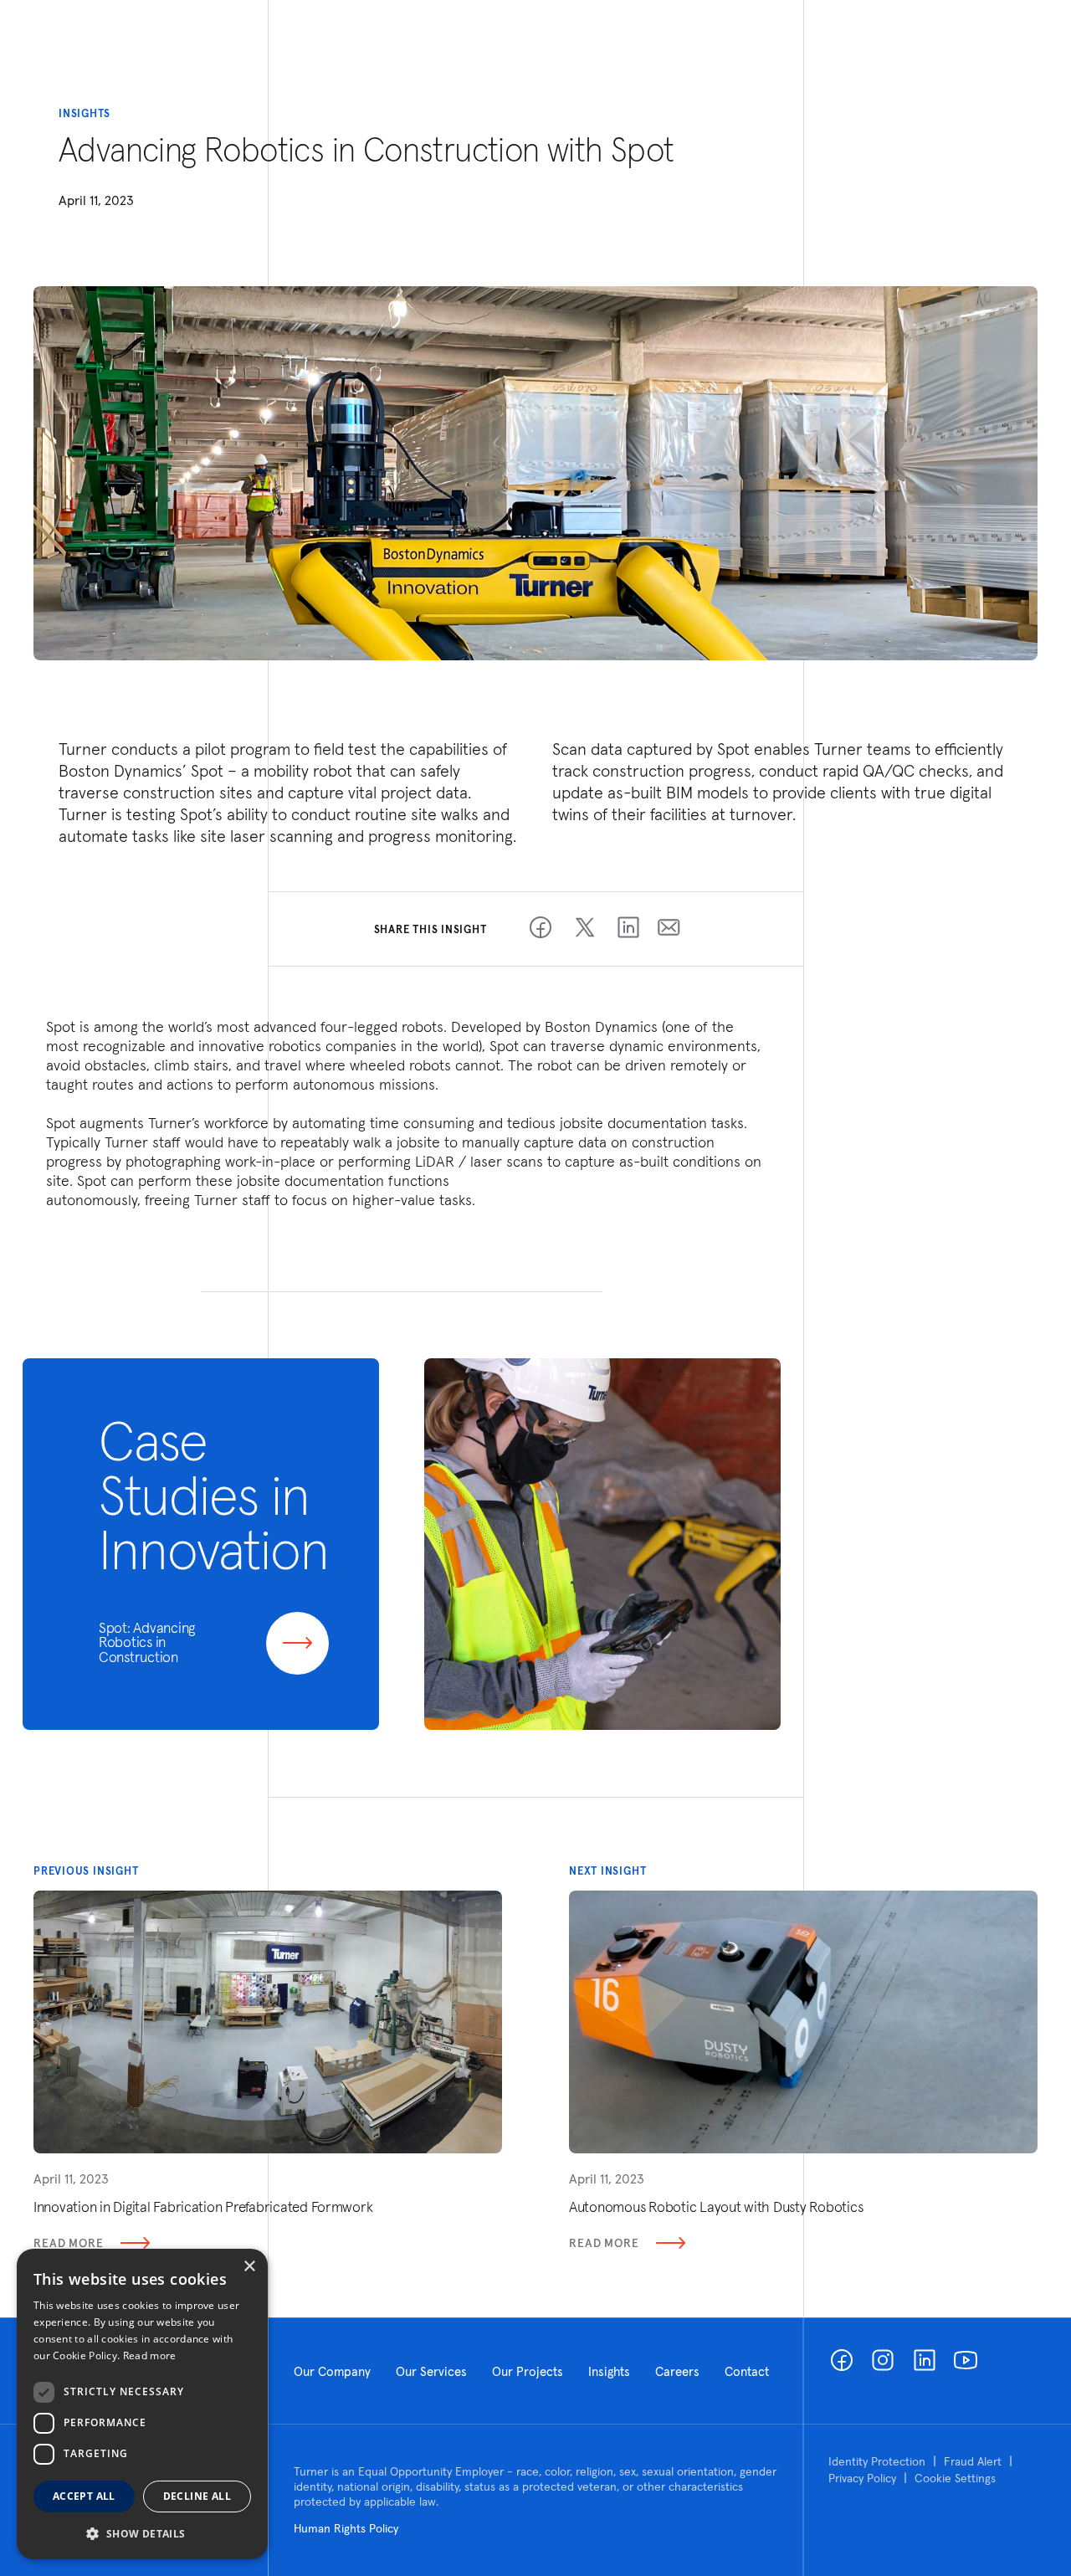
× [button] (249, 2267)
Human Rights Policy (346, 2528)
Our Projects (528, 2371)
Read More (69, 2243)
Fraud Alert (973, 2461)
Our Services (431, 2371)
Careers (677, 2371)
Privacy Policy (862, 2478)
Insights (609, 2371)
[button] (142, 2533)
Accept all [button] (84, 2496)
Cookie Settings (955, 2478)
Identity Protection (877, 2461)
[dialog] (142, 2404)
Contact (747, 2371)
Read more (150, 2355)
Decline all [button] (197, 2496)
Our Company (332, 2371)
